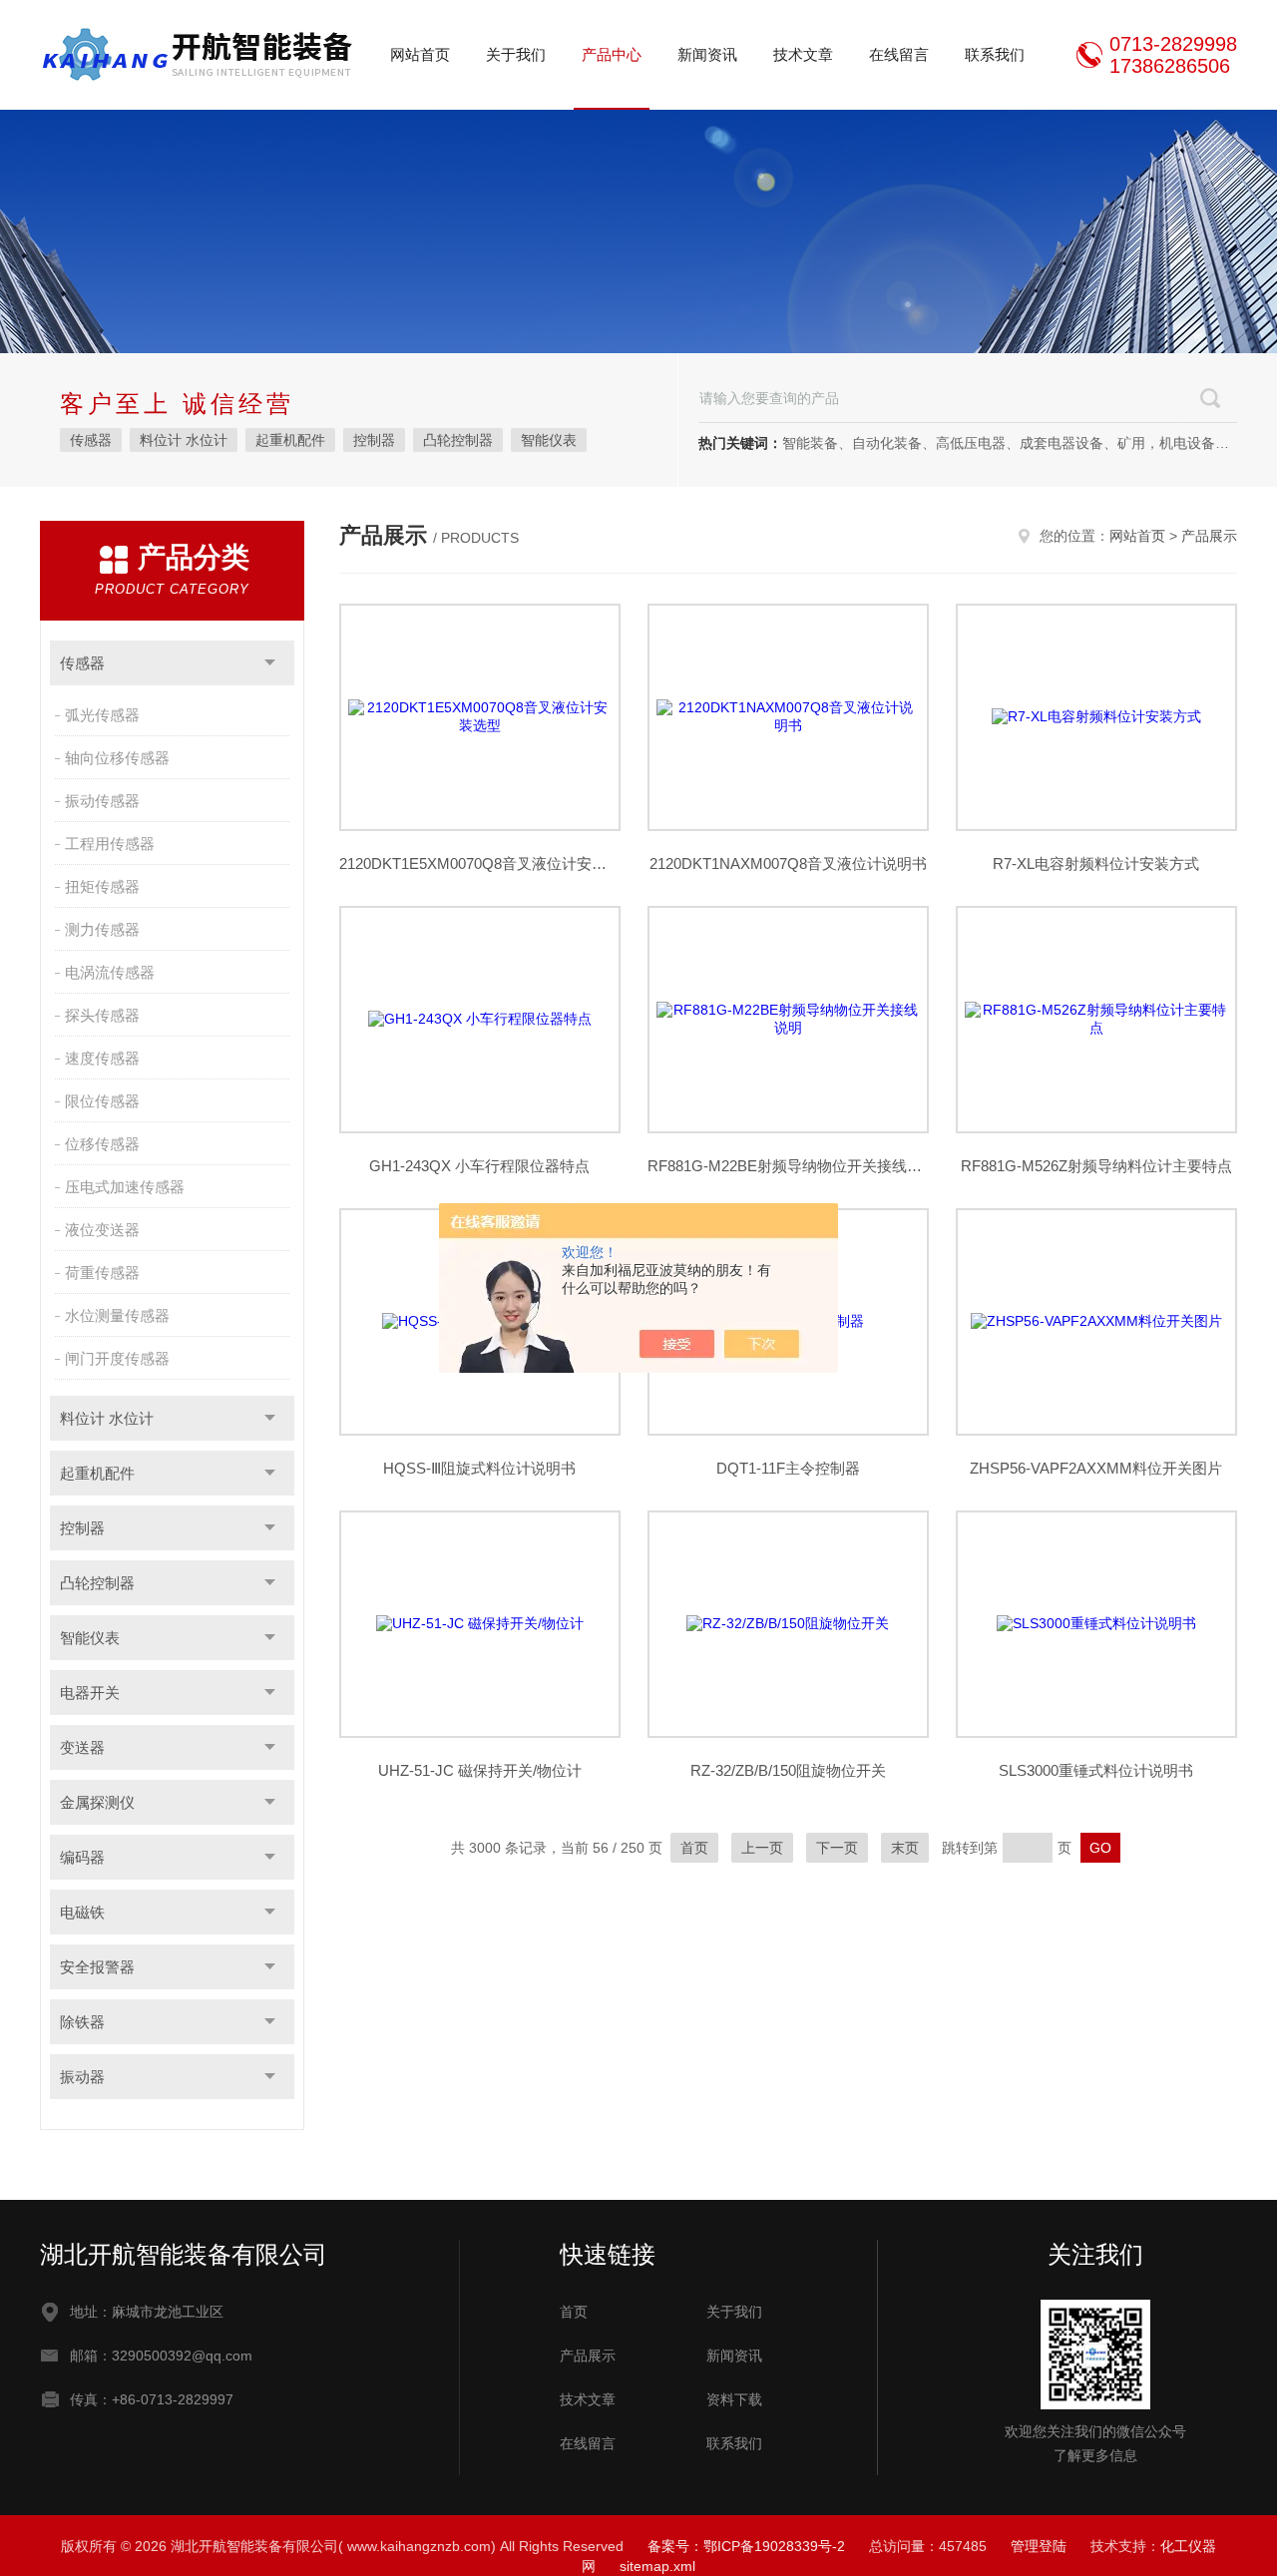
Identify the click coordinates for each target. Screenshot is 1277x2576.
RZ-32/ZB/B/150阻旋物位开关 (788, 1770)
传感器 (91, 440)
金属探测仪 (97, 1802)
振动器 (82, 2077)
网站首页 (420, 54)
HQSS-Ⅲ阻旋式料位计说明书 (479, 1468)
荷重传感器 (102, 1273)
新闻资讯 (707, 54)
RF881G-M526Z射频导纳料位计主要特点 (1096, 1166)
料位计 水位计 (184, 440)
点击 (270, 663)
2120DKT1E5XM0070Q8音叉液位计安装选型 (480, 863)
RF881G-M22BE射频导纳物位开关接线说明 (788, 1166)
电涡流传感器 (110, 972)
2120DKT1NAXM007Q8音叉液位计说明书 (788, 863)
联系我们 (995, 54)
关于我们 (516, 54)
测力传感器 (102, 929)
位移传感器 (102, 1144)
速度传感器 (102, 1058)
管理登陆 (1039, 2546)
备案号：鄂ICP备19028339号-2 (746, 2546)
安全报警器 (97, 1967)
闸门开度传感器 (117, 1358)
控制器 (374, 440)
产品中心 (612, 54)
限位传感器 (102, 1101)
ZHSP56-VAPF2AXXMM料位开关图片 (1096, 1468)
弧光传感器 (102, 715)
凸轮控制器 (458, 440)
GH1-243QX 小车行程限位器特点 (479, 1166)
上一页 (762, 1848)
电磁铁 (82, 1912)
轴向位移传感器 (117, 758)
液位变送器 (102, 1230)
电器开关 (90, 1693)
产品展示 (1209, 536)
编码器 (82, 1857)
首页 (694, 1848)
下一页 (837, 1848)
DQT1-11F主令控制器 (788, 1468)
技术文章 (803, 54)
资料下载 (734, 2399)
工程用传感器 (110, 844)
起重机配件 (290, 440)
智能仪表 (549, 440)
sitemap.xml (657, 2566)
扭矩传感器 (102, 886)
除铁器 (82, 2022)
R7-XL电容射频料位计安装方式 (1096, 863)
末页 (905, 1848)
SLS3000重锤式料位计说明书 (1096, 1770)
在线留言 (899, 54)
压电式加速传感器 (125, 1187)
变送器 (82, 1747)
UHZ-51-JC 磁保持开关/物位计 (480, 1770)
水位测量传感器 (117, 1315)
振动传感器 (102, 801)
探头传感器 (102, 1015)
